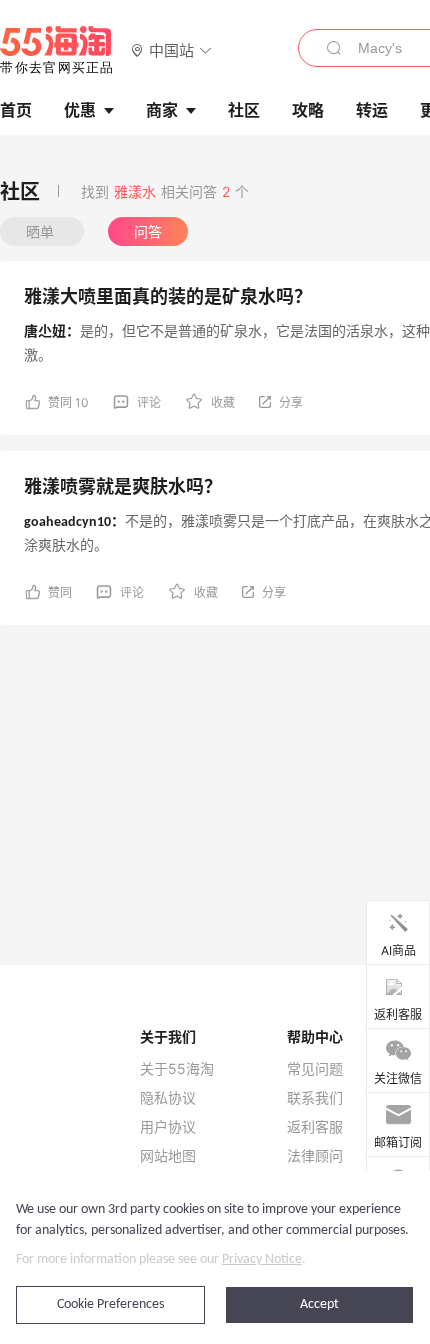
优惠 (80, 110)
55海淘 (57, 50)
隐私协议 (168, 1098)
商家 (162, 110)
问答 (148, 231)
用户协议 (168, 1127)
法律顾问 (315, 1156)
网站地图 (168, 1156)
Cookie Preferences (110, 1304)
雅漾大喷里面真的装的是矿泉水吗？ (168, 296)
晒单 (42, 231)
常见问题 (315, 1069)
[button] (171, 49)
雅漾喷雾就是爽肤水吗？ (123, 486)
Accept (319, 1304)
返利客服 (315, 1127)
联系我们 (315, 1098)
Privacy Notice (262, 1259)
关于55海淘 (177, 1069)
